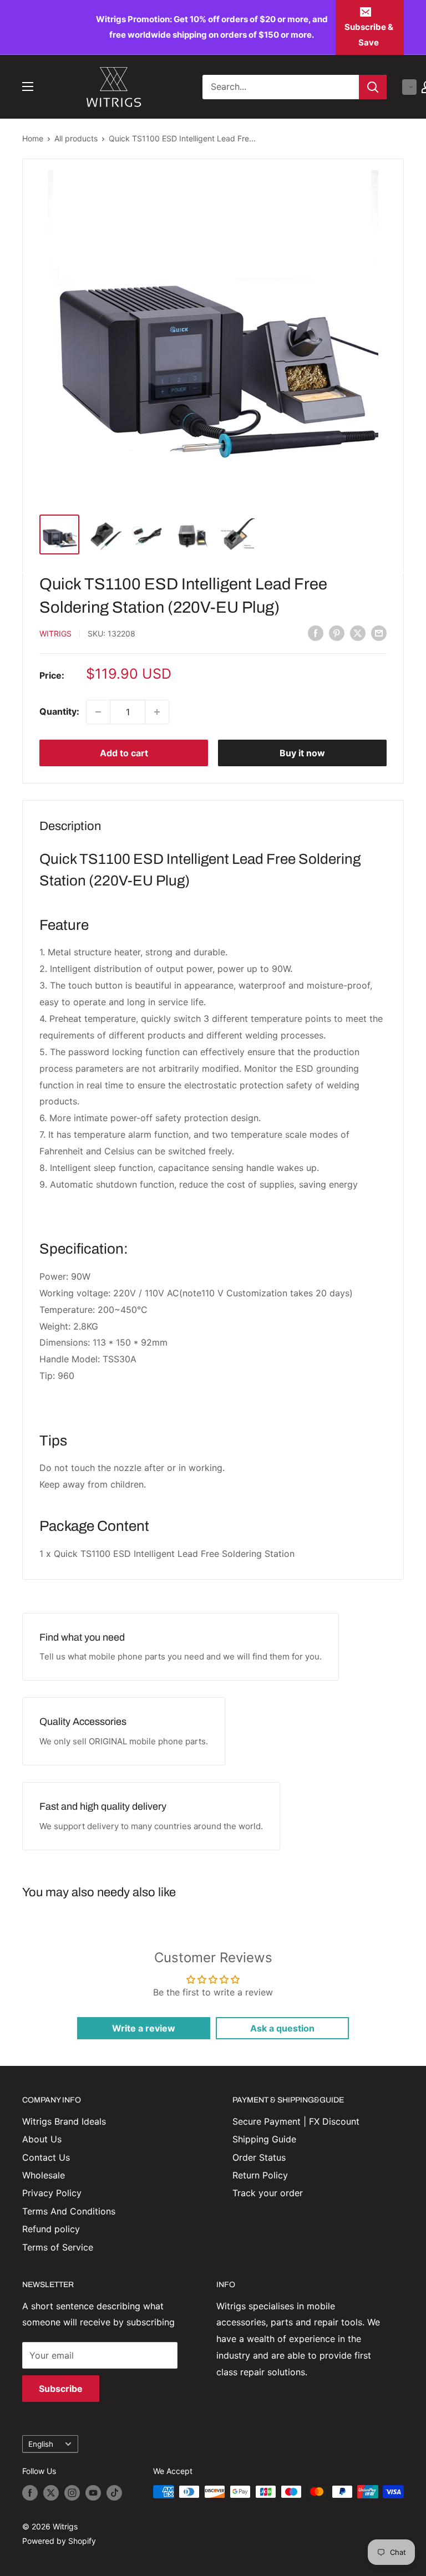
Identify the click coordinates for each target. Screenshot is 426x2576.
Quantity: (59, 711)
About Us (42, 2139)
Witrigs (55, 633)
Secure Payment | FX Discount (296, 2121)
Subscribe (61, 2389)
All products (76, 138)
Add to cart (124, 753)
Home (33, 138)
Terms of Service (58, 2247)
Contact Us (46, 2157)
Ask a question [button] (282, 2028)
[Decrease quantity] (98, 712)
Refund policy (51, 2229)
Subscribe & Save (369, 35)
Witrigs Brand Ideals (64, 2121)
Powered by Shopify (59, 2541)
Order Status (259, 2157)
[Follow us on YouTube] (93, 2493)
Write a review (144, 2028)
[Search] (373, 87)
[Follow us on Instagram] (72, 2493)
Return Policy (260, 2175)
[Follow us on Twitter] (51, 2493)
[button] (409, 87)
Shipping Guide (264, 2139)
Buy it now (302, 753)
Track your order (268, 2193)
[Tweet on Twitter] (358, 633)
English (41, 2444)
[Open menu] (28, 86)
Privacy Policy (52, 2193)
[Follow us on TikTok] (114, 2493)
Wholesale (44, 2175)
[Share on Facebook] (316, 633)
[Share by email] (379, 633)
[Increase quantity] (157, 712)
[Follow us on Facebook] (30, 2493)
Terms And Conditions (69, 2211)
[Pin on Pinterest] (337, 633)
